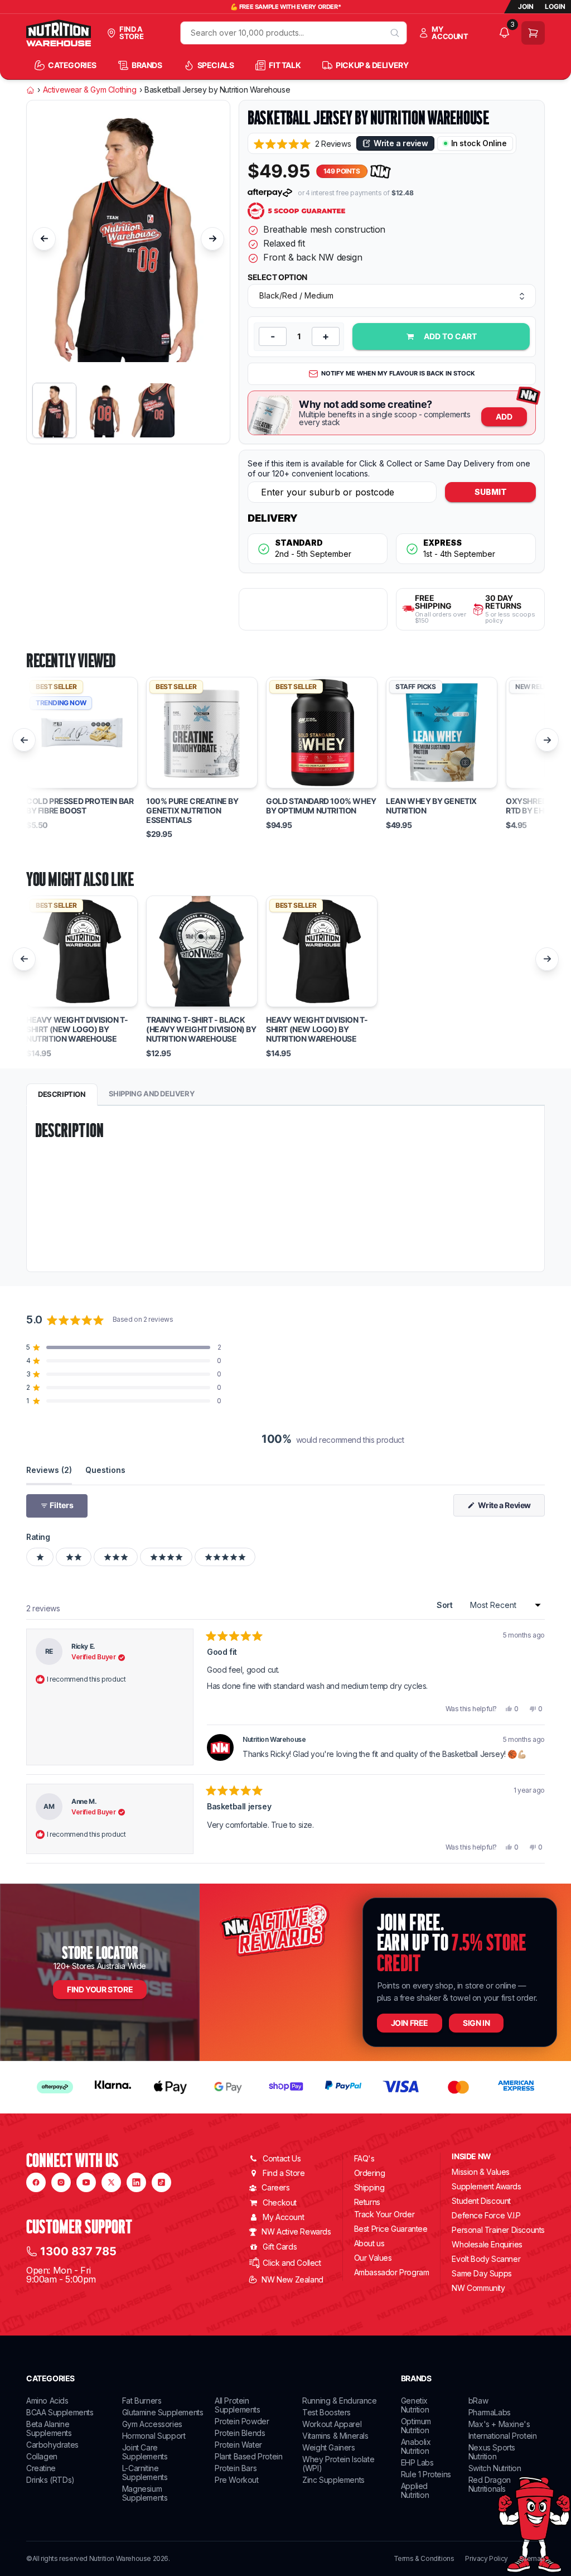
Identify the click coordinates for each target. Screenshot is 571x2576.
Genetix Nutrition (415, 2405)
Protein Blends (240, 2433)
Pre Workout (237, 2480)
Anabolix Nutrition (416, 2446)
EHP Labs (417, 2462)
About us (369, 2243)
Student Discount (481, 2201)
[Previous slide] (44, 239)
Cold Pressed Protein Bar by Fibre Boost (80, 806)
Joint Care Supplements (145, 2452)
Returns (367, 2202)
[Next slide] (212, 239)
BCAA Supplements (60, 2412)
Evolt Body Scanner (486, 2259)
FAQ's (364, 2158)
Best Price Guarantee (391, 2229)
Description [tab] (62, 1094)
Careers (275, 2187)
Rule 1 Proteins (426, 2474)
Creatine (41, 2468)
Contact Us (282, 2158)
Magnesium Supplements (145, 2493)
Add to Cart (450, 336)
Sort (446, 1605)
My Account (283, 2217)
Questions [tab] (105, 1470)
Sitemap (532, 2559)
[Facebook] (36, 2182)
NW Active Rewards (296, 2231)
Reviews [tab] (49, 1470)
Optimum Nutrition (416, 2426)
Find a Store (284, 2173)
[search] (395, 33)
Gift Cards (280, 2247)
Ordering (370, 2173)
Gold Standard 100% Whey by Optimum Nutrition (321, 806)
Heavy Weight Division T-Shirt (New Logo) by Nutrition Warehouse (77, 1029)
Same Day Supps (482, 2273)
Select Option (277, 277)
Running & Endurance (339, 2401)
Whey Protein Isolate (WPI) (338, 2464)
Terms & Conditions (424, 2559)
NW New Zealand (292, 2279)
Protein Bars (236, 2468)
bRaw (478, 2401)
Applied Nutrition (415, 2490)
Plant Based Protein (248, 2456)
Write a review (401, 143)
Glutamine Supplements (163, 2412)
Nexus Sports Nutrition (492, 2452)
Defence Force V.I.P (486, 2215)
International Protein (503, 2436)
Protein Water (238, 2445)
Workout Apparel (332, 2424)
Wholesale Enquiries (487, 2244)
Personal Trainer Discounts (498, 2230)
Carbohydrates (52, 2445)
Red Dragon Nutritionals (490, 2484)
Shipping (369, 2187)
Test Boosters (326, 2412)
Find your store (100, 1989)
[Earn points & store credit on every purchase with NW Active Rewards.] (381, 172)
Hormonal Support (154, 2436)
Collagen (42, 2456)
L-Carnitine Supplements (145, 2473)
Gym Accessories (152, 2424)
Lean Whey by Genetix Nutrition (431, 806)
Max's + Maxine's (499, 2424)
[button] (302, 144)
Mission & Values (481, 2172)
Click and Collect (292, 2263)
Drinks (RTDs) (50, 2480)
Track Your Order (384, 2214)
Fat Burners (142, 2401)
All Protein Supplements (238, 2405)
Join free (410, 2023)
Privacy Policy (486, 2559)
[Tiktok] (161, 2182)
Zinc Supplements (333, 2480)
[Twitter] (111, 2182)
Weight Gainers (328, 2447)
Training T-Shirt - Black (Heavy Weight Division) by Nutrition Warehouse (201, 1029)
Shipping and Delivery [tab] (152, 1094)
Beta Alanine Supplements (49, 2428)
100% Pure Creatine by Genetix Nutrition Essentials (192, 811)
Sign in (476, 2023)
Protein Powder (242, 2421)
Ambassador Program (392, 2272)
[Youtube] (86, 2182)
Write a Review (510, 1508)
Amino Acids (47, 2401)
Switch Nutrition (495, 2468)
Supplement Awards (486, 2186)
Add (504, 417)
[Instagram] (61, 2182)
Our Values (373, 2258)
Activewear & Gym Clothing (90, 90)
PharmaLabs (490, 2412)
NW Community (478, 2288)
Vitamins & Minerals (335, 2436)
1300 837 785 (78, 2251)
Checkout (280, 2202)
